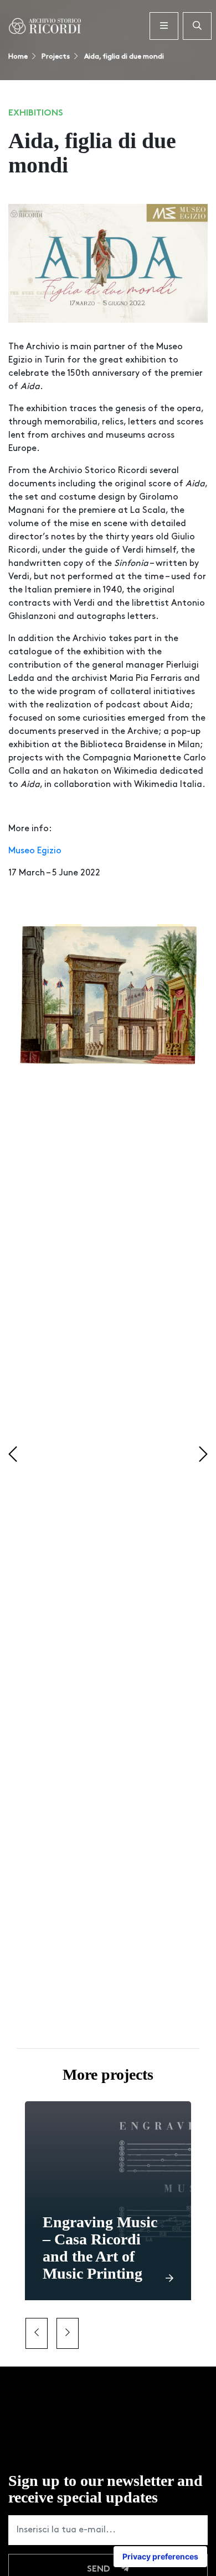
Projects (55, 57)
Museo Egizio (35, 851)
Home (18, 57)
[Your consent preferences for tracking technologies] (160, 2557)
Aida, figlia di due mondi (123, 57)
